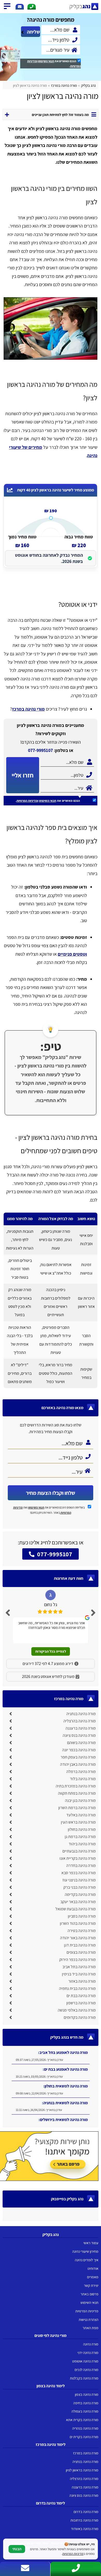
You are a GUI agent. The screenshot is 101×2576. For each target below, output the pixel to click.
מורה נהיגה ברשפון (81, 2003)
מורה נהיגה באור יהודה (78, 1938)
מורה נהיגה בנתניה (81, 1714)
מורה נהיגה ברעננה (81, 1728)
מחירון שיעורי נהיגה (85, 2251)
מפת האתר (91, 2328)
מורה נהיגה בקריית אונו (78, 1858)
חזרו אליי (23, 775)
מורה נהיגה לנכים (86, 2370)
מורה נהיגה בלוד (83, 1779)
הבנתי (17, 2549)
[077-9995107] (32, 7)
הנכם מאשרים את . (54, 64)
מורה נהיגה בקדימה (80, 1894)
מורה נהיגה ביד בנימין (79, 1974)
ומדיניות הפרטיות (27, 801)
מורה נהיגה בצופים (81, 1952)
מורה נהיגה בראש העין (78, 1822)
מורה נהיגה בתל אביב (79, 1967)
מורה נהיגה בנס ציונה (79, 1735)
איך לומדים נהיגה (87, 2260)
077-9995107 (40, 750)
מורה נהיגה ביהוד (82, 1844)
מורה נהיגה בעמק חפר (78, 1757)
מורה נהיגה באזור (82, 1981)
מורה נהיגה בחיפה (86, 2403)
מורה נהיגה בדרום (86, 2512)
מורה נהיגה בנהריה (85, 2428)
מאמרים (93, 2277)
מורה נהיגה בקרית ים (84, 2437)
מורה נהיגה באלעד (81, 1815)
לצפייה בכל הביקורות (51, 1651)
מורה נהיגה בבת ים (81, 1996)
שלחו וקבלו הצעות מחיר (51, 1493)
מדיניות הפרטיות (87, 2311)
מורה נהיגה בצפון (87, 2394)
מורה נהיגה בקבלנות (84, 2378)
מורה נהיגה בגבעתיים (79, 1851)
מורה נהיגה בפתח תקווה (77, 1793)
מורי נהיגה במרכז (28, 709)
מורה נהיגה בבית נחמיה (77, 1988)
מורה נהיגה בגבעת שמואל (76, 1909)
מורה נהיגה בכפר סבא (79, 1873)
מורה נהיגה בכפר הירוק (78, 1960)
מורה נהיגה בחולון (82, 1829)
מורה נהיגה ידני (88, 2353)
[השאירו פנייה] (20, 7)
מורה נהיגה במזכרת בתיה (76, 1786)
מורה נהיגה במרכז (86, 2453)
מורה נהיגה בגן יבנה (80, 1800)
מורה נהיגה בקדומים (80, 2017)
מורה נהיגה (91, 2344)
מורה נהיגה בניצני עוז (79, 1880)
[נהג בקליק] (74, 7)
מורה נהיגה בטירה (82, 1931)
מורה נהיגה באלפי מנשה (77, 2010)
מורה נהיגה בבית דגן (80, 1945)
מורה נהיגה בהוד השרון (78, 1923)
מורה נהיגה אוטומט (85, 2361)
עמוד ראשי (91, 2243)
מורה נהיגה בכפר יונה (79, 1750)
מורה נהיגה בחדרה (81, 1866)
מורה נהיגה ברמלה (81, 1772)
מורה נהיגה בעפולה (85, 2411)
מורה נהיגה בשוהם (81, 1743)
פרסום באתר (89, 2294)
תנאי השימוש (46, 61)
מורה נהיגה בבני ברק (80, 1887)
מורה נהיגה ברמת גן (80, 1837)
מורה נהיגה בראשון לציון (82, 2470)
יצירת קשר (91, 2285)
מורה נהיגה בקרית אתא (82, 2420)
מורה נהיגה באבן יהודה (78, 1764)
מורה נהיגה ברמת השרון (77, 1808)
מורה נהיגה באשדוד (85, 2529)
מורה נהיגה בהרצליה (80, 1721)
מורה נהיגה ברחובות (84, 2520)
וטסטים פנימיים (72, 954)
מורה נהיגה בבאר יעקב (78, 1902)
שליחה (33, 32)
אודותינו (93, 2268)
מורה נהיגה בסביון (82, 1916)
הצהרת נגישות (89, 2319)
